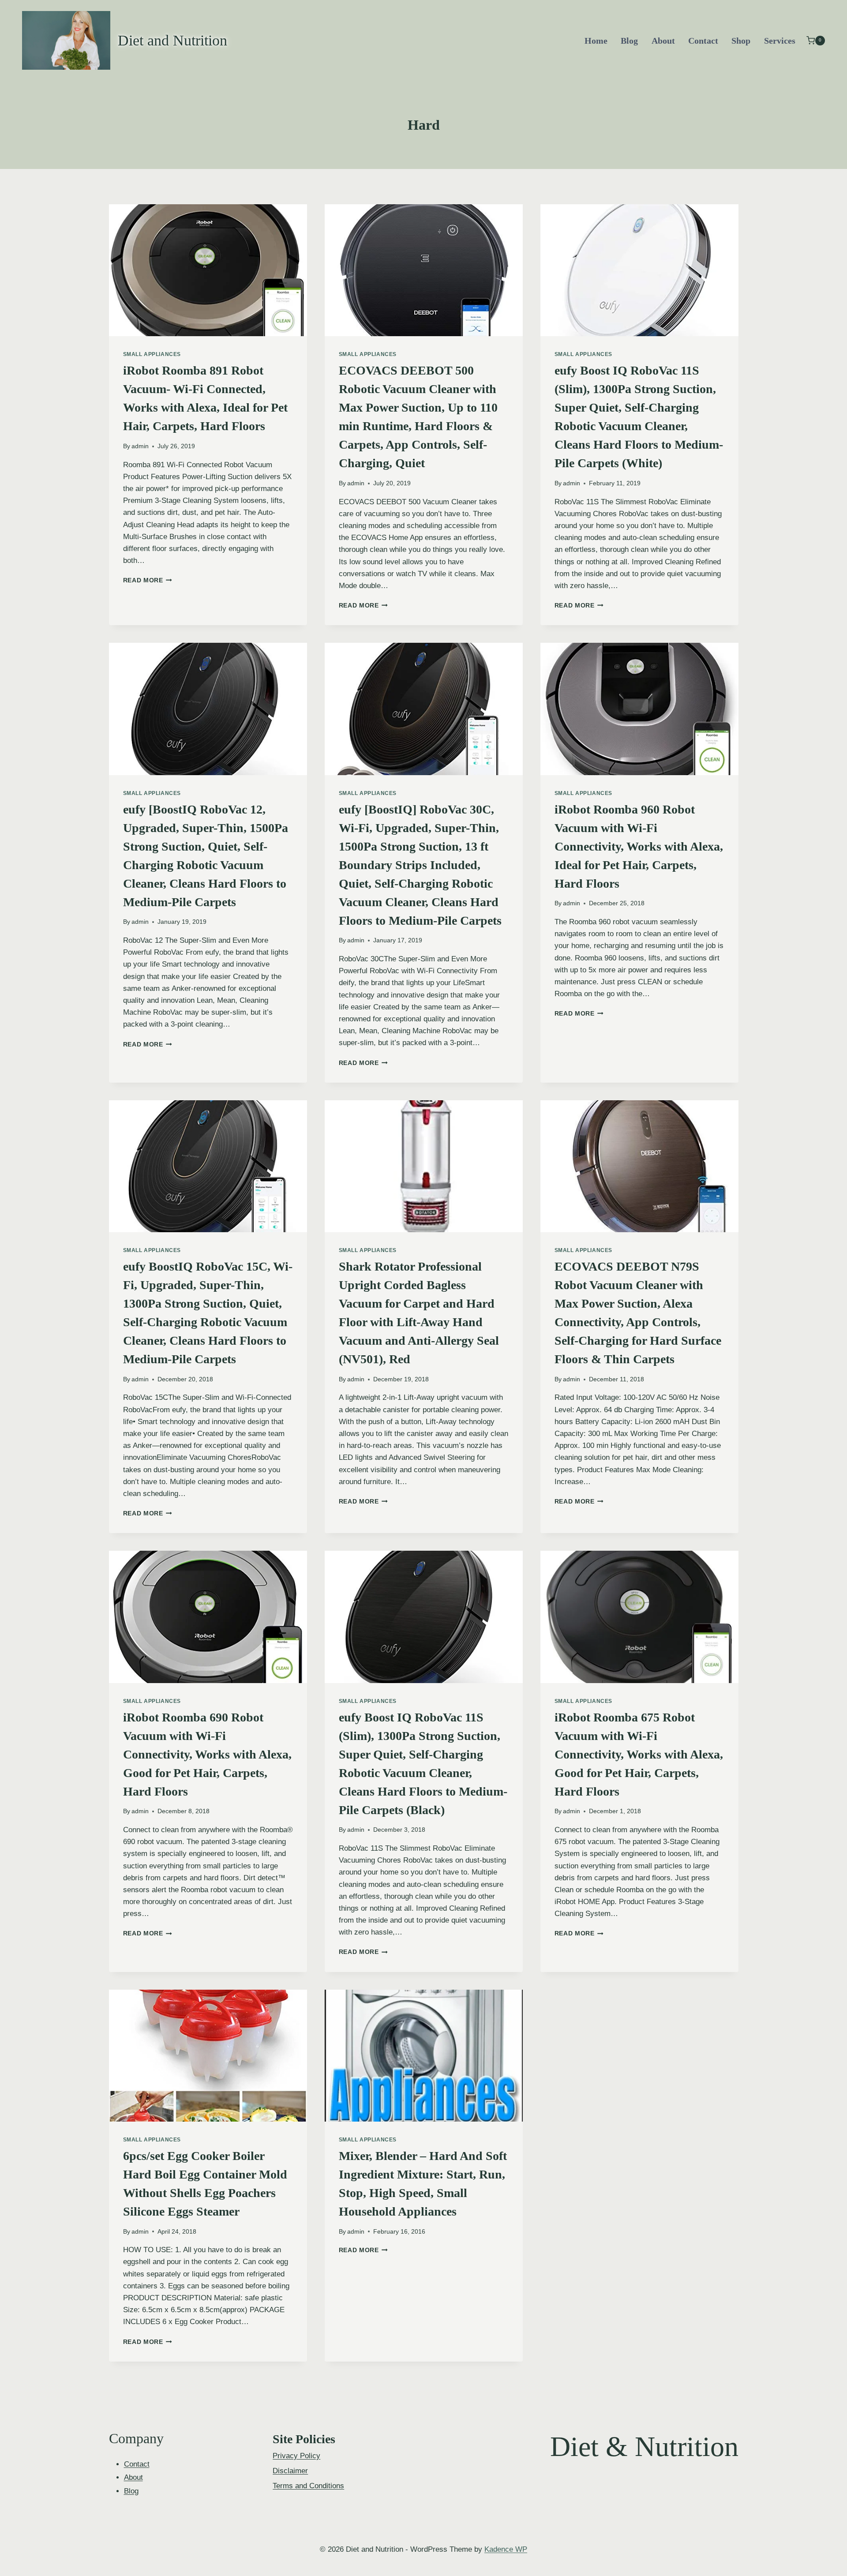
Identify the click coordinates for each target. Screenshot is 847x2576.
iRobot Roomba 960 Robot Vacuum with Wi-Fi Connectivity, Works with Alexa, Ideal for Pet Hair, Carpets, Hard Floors (639, 846)
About (663, 41)
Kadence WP (506, 2549)
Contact (703, 41)
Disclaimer (290, 2471)
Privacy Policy (296, 2456)
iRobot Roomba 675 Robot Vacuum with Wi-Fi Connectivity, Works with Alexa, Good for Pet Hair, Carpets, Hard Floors (639, 1754)
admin (140, 446)
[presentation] (208, 270)
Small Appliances (152, 354)
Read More (148, 580)
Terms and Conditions (308, 2486)
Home (596, 41)
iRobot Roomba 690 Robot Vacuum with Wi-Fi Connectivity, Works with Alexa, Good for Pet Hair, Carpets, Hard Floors (207, 1754)
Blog (629, 41)
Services (780, 41)
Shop (741, 41)
